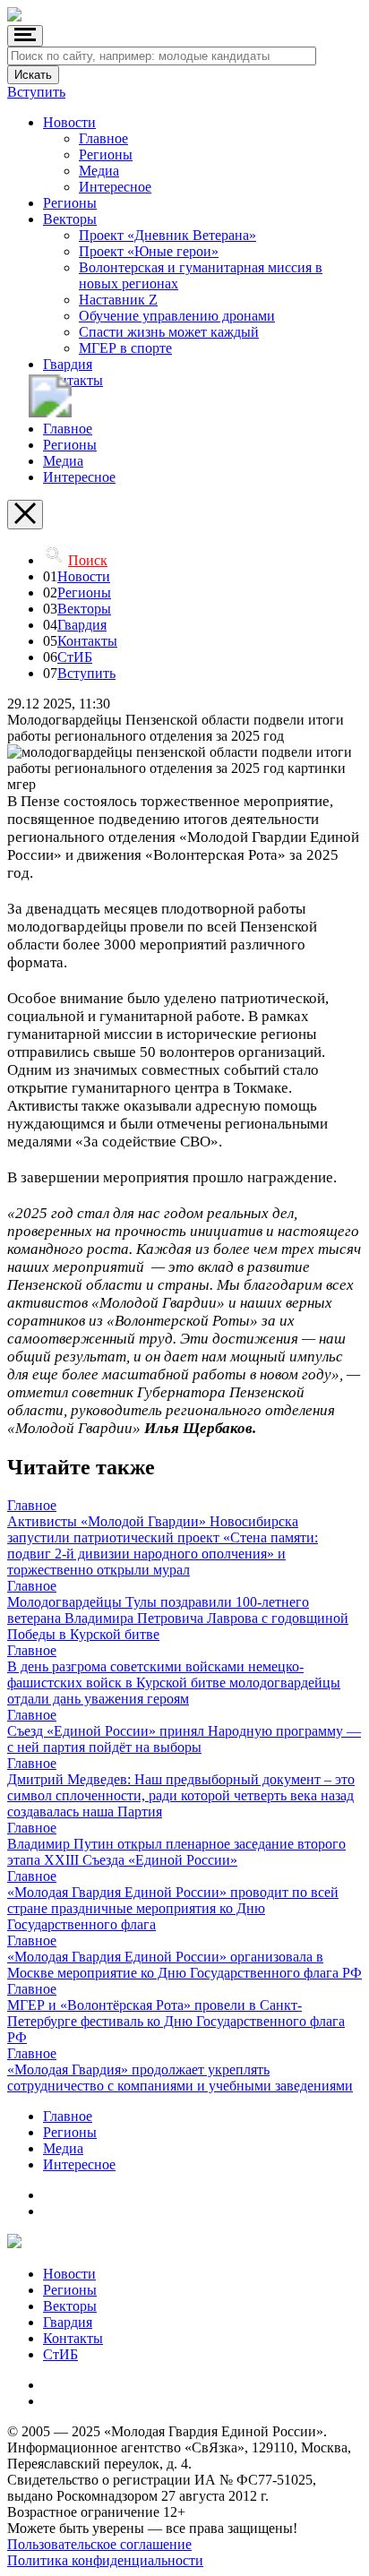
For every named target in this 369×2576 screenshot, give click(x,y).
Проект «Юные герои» (149, 251)
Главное (103, 138)
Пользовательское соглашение (99, 2544)
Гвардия (68, 364)
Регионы (106, 155)
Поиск (88, 560)
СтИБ (75, 657)
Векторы (70, 219)
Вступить (36, 92)
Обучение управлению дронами (177, 316)
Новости (69, 122)
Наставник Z (118, 300)
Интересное (115, 187)
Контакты (73, 380)
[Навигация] (25, 36)
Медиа (99, 171)
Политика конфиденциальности (105, 2560)
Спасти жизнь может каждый (169, 332)
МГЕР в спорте (125, 348)
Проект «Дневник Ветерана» (167, 235)
